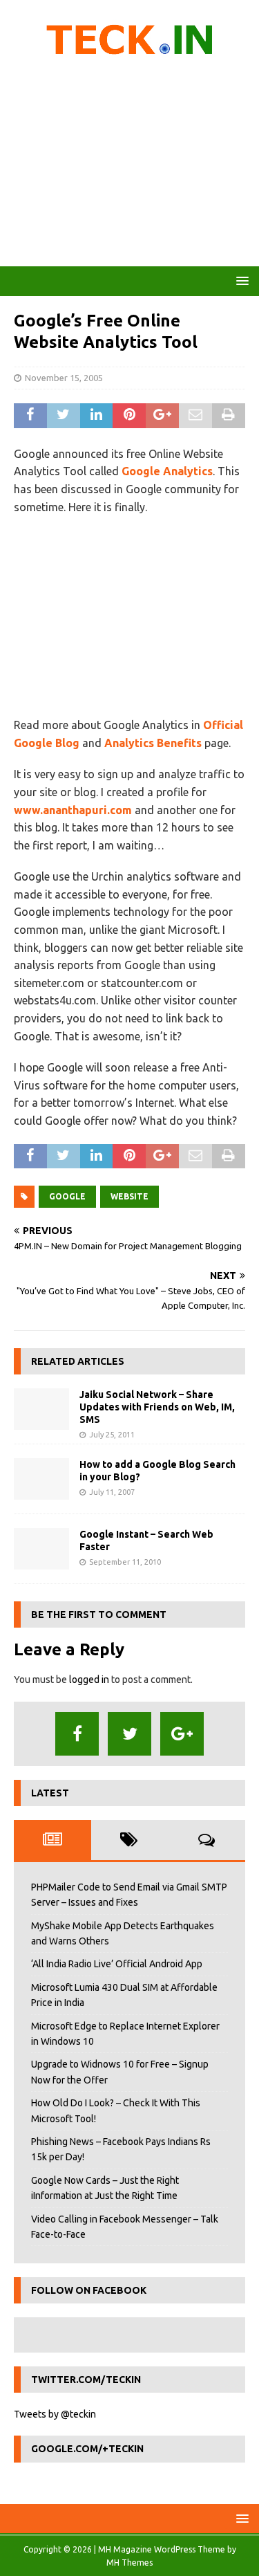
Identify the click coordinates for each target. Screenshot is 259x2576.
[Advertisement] (129, 166)
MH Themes (129, 2563)
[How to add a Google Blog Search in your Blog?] (41, 1479)
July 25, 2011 (112, 1435)
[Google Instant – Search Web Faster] (41, 1549)
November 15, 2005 (64, 378)
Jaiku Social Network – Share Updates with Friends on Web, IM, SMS (157, 1407)
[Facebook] (77, 1734)
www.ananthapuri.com (73, 810)
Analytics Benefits (153, 743)
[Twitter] (129, 1734)
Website (129, 1196)
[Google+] (182, 1734)
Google (67, 1196)
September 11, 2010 (125, 1562)
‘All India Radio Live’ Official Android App (117, 1964)
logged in (89, 1680)
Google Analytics (167, 471)
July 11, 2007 (112, 1492)
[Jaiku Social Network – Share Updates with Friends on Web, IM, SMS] (41, 1409)
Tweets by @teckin (55, 2414)
